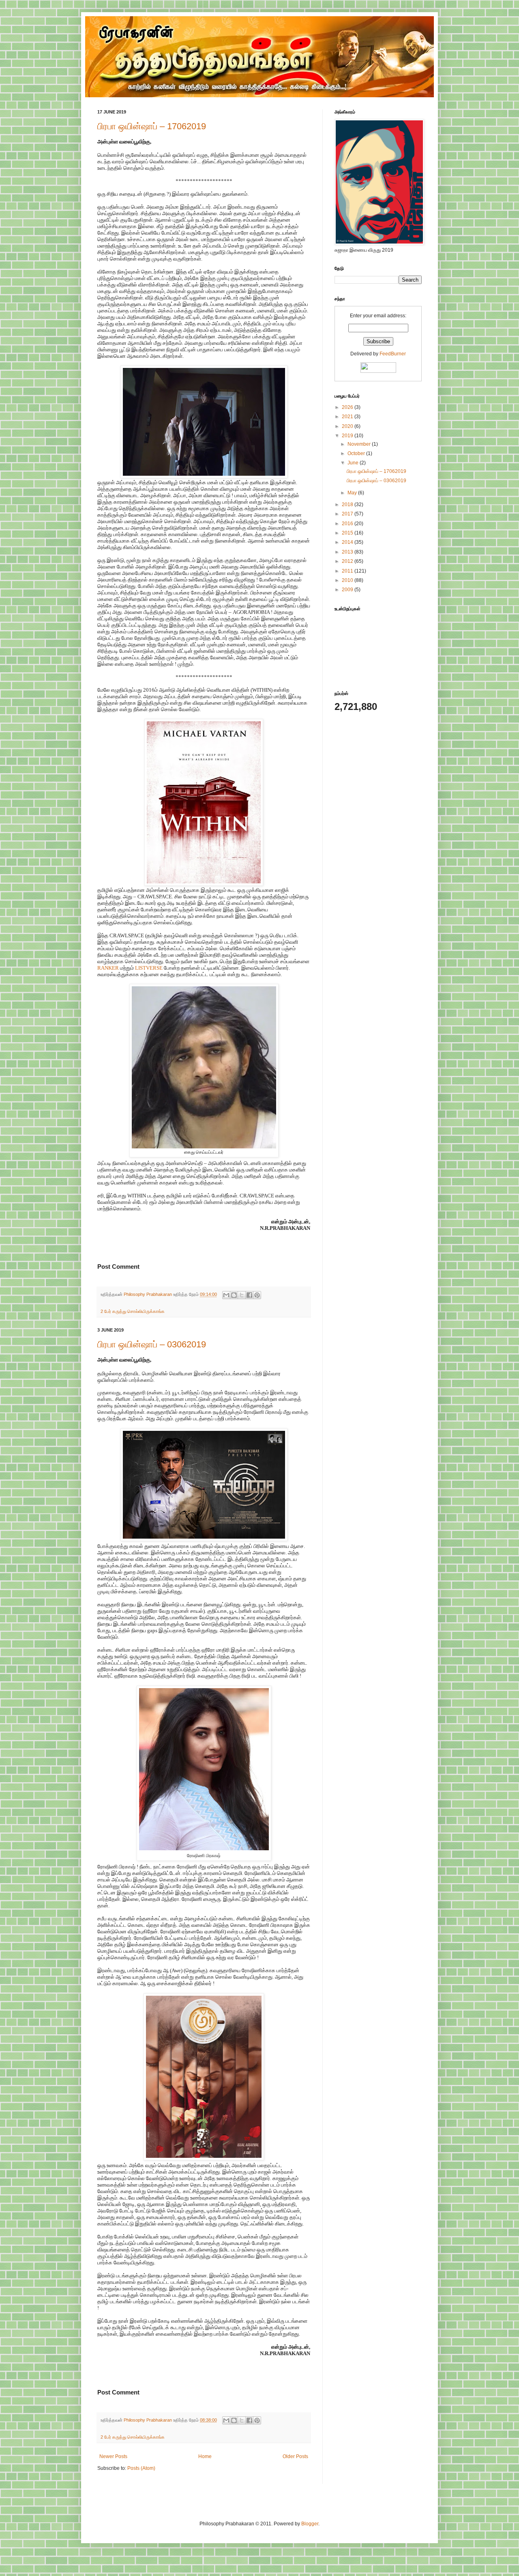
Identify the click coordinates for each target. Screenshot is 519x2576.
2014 (348, 542)
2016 (348, 524)
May (353, 493)
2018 (348, 505)
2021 (348, 417)
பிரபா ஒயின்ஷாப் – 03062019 (152, 1344)
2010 (348, 580)
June (354, 463)
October (357, 453)
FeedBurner (393, 354)
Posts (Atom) (141, 2468)
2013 (348, 552)
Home (205, 2456)
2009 (348, 590)
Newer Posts (113, 2456)
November (360, 444)
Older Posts (295, 2456)
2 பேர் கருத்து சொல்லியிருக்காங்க (133, 1311)
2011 (348, 571)
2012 (348, 561)
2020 (348, 426)
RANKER (108, 968)
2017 (348, 514)
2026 (348, 407)
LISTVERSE (149, 968)
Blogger (310, 2524)
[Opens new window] (204, 476)
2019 (348, 436)
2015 (348, 533)
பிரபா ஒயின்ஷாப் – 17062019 (152, 126)
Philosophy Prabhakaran (148, 1294)
